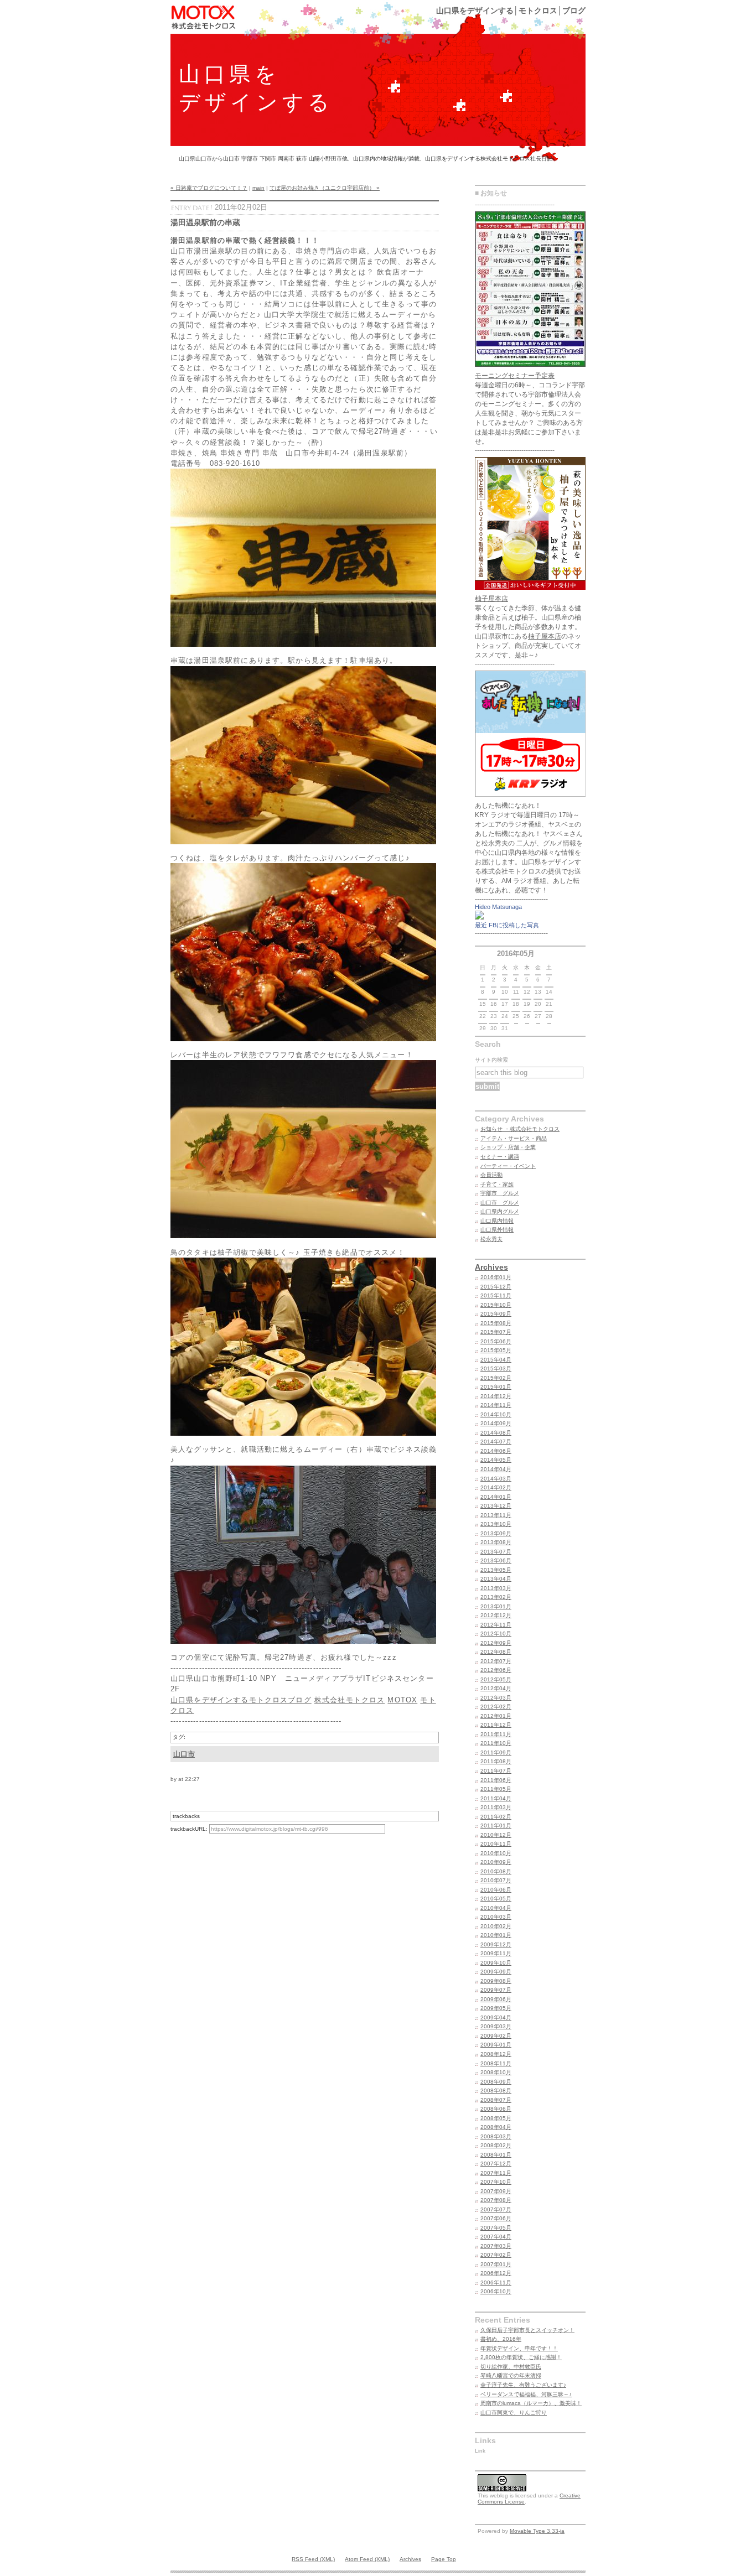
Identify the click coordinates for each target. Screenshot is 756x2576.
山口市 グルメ (500, 1203)
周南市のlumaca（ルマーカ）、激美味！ (531, 2403)
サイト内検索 (491, 1060)
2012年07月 (496, 1661)
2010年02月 (496, 1926)
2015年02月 (496, 1378)
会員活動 (491, 1175)
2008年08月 (496, 2091)
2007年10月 (496, 2182)
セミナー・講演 (500, 1157)
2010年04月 (496, 1908)
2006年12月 (496, 2273)
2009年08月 (496, 1981)
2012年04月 (496, 1688)
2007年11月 (496, 2173)
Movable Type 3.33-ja (537, 2531)
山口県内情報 (497, 1221)
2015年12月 (496, 1287)
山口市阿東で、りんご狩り (514, 2413)
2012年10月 (496, 1634)
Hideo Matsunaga (498, 907)
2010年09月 (496, 1862)
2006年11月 (496, 2282)
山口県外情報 (497, 1230)
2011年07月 (496, 1771)
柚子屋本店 (491, 599)
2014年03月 (496, 1479)
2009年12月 (496, 1944)
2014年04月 (496, 1469)
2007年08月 (496, 2200)
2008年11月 (496, 2063)
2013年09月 (496, 1533)
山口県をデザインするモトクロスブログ (241, 1700)
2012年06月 (496, 1670)
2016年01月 (496, 1277)
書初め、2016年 (501, 2339)
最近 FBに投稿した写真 (507, 925)
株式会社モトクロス (349, 1700)
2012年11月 (496, 1625)
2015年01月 (496, 1387)
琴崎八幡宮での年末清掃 (511, 2375)
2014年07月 (496, 1442)
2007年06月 (496, 2218)
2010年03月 (496, 1917)
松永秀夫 (491, 1239)
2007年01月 (496, 2264)
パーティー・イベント (508, 1166)
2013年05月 (496, 1570)
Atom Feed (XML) (367, 2559)
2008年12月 (496, 2054)
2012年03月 (496, 1698)
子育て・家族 (497, 1184)
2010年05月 (496, 1899)
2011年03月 (496, 1807)
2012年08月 (496, 1652)
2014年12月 (496, 1396)
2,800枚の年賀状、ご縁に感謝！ (521, 2357)
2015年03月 (496, 1368)
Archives (491, 1267)
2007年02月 (496, 2255)
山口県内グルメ (500, 1211)
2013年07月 (496, 1552)
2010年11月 (496, 1844)
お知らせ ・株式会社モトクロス (520, 1129)
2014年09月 (496, 1423)
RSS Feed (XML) (313, 2559)
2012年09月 (496, 1643)
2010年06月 (496, 1890)
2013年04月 (496, 1579)
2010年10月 (496, 1853)
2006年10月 (496, 2291)
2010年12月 (496, 1835)
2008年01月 (496, 2155)
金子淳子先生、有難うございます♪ (523, 2385)
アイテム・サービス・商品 (514, 1138)
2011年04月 (496, 1798)
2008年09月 (496, 2082)
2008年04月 (496, 2127)
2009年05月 (496, 2008)
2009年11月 (496, 1953)
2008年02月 (496, 2145)
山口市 (184, 1754)
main (258, 188)
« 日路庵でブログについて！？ (209, 188)
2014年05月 (496, 1460)
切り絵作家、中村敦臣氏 (511, 2367)
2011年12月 (496, 1725)
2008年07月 (496, 2100)
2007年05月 (496, 2228)
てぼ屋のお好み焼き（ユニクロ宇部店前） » (325, 188)
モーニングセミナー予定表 (515, 376)
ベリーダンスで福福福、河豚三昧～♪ (526, 2394)
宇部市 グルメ (500, 1193)
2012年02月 (496, 1707)
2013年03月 (496, 1588)
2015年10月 (496, 1305)
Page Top (444, 2559)
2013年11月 (496, 1515)
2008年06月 (496, 2109)
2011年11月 (496, 1734)
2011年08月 (496, 1761)
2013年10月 (496, 1524)
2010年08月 (496, 1871)
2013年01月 (496, 1606)
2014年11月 (496, 1405)
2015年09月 (496, 1314)
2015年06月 (496, 1341)
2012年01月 (496, 1716)
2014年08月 (496, 1433)
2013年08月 (496, 1542)
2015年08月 (496, 1323)
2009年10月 (496, 1963)
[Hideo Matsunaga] (479, 917)
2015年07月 (496, 1332)
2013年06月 (496, 1560)
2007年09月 (496, 2191)
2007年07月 (496, 2209)
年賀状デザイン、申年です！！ (519, 2348)
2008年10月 (496, 2072)
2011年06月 (496, 1780)
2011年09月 (496, 1752)
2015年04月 (496, 1360)
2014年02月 (496, 1487)
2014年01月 (496, 1497)
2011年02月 (496, 1817)
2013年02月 (496, 1597)
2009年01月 (496, 2045)
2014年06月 (496, 1451)
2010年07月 (496, 1880)
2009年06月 (496, 1999)
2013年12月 (496, 1506)
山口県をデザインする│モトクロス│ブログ (511, 11)
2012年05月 (496, 1679)
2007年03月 (496, 2246)
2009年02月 (496, 2036)
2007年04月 (496, 2237)
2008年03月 (496, 2136)
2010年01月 (496, 1935)
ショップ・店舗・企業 (508, 1147)
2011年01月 (496, 1825)
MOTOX (402, 1700)
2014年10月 (496, 1414)
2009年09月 (496, 1972)
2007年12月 (496, 2164)
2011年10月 (496, 1743)
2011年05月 (496, 1789)
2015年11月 (496, 1295)
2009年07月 (496, 1990)
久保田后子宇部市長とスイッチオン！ (527, 2330)
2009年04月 (496, 2017)
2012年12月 (496, 1615)
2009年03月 (496, 2026)
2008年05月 (496, 2118)
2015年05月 (496, 1350)
